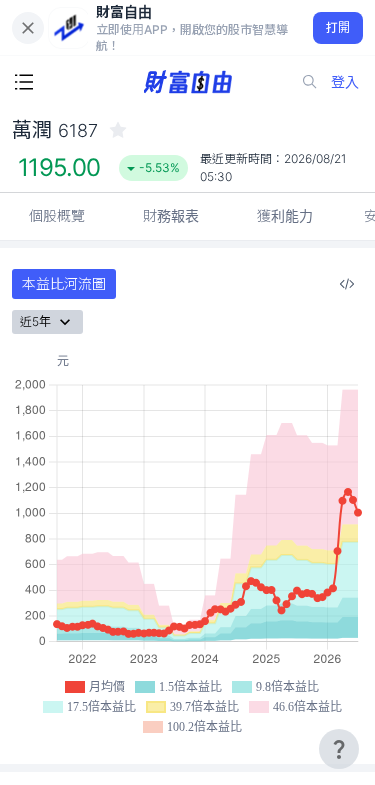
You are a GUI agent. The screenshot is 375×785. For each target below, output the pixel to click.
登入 (345, 81)
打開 (338, 27)
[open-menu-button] (24, 82)
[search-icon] (310, 82)
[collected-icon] (118, 130)
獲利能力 (285, 215)
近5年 (35, 321)
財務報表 (171, 215)
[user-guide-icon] (339, 749)
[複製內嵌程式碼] (347, 284)
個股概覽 (57, 215)
